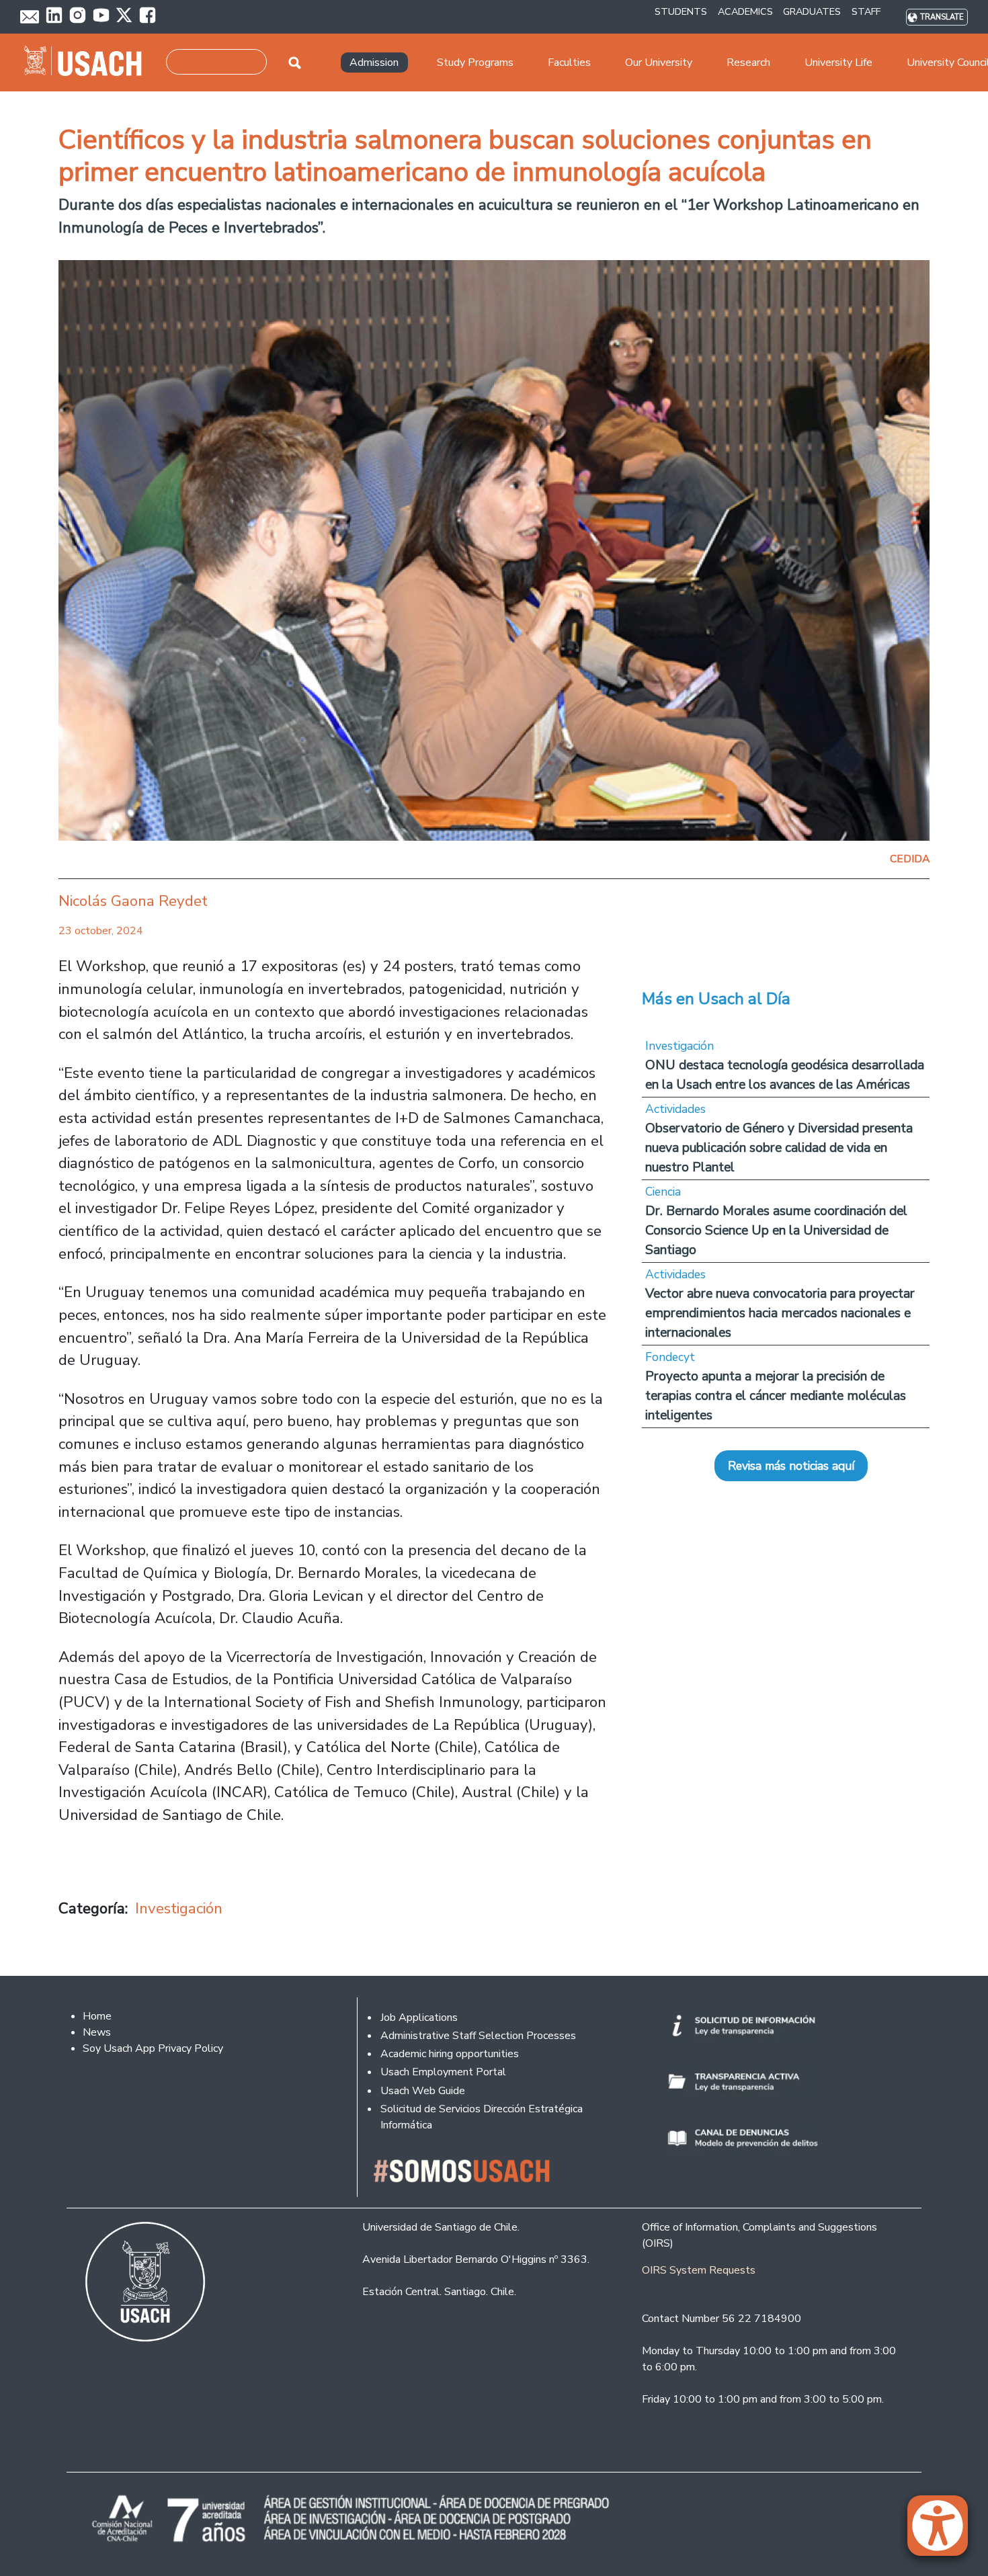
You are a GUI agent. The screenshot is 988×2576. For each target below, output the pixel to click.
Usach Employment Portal (443, 2072)
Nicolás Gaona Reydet (133, 901)
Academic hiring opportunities (450, 2054)
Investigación (179, 1908)
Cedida (910, 859)
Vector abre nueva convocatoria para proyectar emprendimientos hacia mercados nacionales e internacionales (780, 1313)
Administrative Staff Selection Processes (478, 2036)
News (97, 2032)
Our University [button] (659, 63)
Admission (374, 63)
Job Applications (419, 2018)
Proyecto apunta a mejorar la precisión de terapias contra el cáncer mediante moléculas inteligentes (776, 1396)
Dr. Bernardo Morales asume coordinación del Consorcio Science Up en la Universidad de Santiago (776, 1230)
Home (97, 2016)
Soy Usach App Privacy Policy (153, 2048)
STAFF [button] (866, 11)
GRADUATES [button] (812, 11)
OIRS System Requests (699, 2270)
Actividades (675, 1109)
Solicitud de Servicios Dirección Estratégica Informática (482, 2117)
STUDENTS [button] (681, 11)
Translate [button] (942, 17)
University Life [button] (838, 63)
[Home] (88, 63)
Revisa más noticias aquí (791, 1466)
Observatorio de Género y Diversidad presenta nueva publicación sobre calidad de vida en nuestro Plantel (779, 1148)
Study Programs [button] (475, 63)
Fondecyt (670, 1357)
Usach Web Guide (423, 2091)
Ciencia (663, 1192)
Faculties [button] (569, 63)
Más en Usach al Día (716, 999)
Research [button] (748, 63)
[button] (944, 2532)
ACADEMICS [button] (745, 11)
